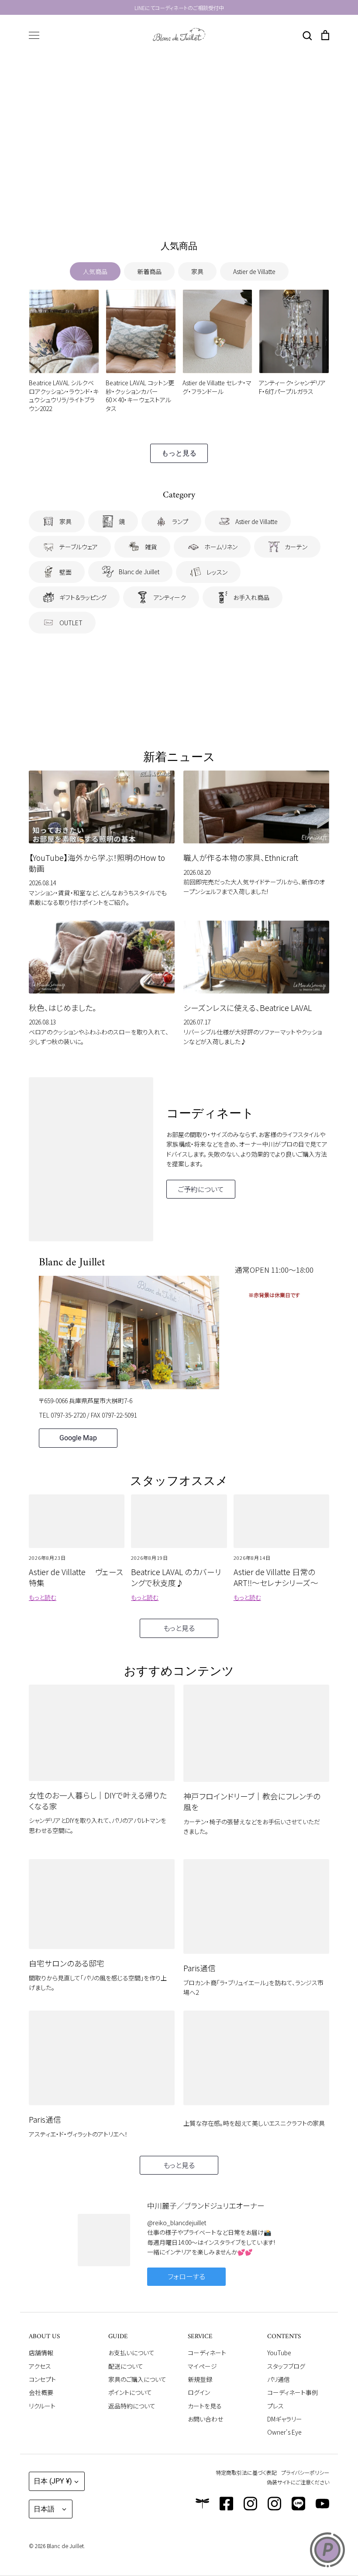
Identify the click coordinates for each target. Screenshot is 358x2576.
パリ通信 (279, 2379)
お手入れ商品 (251, 597)
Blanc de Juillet (139, 572)
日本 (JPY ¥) (53, 2481)
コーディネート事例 (293, 2392)
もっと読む (43, 1597)
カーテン (296, 547)
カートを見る (205, 2406)
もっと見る (179, 453)
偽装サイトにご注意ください (298, 2482)
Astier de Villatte (254, 271)
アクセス (40, 2366)
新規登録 (200, 2379)
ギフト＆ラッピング (83, 597)
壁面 (65, 572)
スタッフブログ (286, 2366)
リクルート (42, 2406)
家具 (197, 271)
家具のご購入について (137, 2379)
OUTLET (71, 623)
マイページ (202, 2366)
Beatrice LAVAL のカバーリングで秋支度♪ (176, 1577)
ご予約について (201, 1189)
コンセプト (42, 2379)
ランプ (180, 521)
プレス (275, 2406)
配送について (126, 2366)
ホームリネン (221, 547)
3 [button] (179, 206)
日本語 (44, 2509)
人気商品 (95, 271)
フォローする (186, 2276)
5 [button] (200, 206)
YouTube (279, 2353)
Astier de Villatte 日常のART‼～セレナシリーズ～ (276, 1577)
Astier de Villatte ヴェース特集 (76, 1577)
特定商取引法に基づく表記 (246, 2472)
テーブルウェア (79, 547)
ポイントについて (130, 2392)
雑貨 (151, 547)
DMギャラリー (285, 2419)
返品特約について (132, 2406)
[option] (179, 140)
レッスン (217, 572)
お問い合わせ (205, 2419)
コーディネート (207, 2353)
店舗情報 (41, 2353)
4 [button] (189, 206)
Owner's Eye (284, 2432)
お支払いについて (131, 2353)
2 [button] (169, 206)
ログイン (199, 2392)
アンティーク (170, 597)
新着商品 (149, 271)
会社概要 (41, 2392)
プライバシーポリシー (305, 2472)
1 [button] (158, 206)
